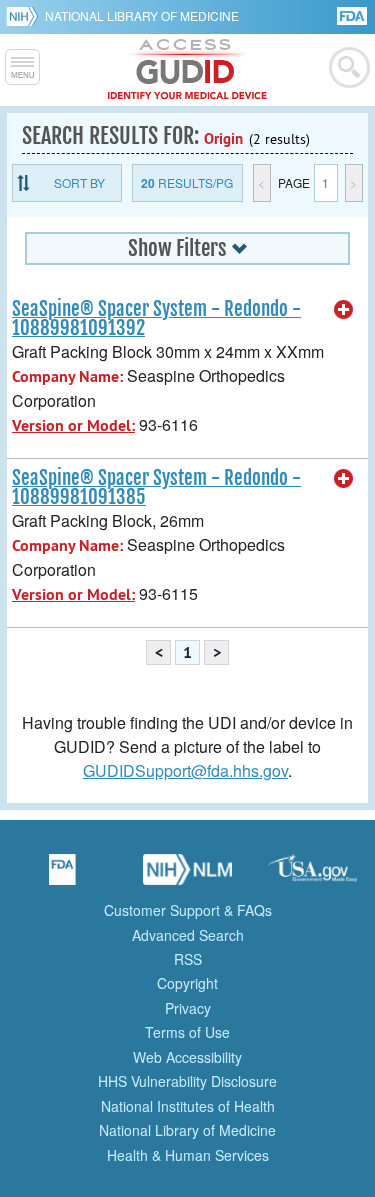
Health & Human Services (188, 1155)
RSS (188, 959)
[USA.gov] (313, 876)
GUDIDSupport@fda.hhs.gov (185, 770)
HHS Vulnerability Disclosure (187, 1081)
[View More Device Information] (344, 310)
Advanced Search (188, 935)
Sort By (79, 182)
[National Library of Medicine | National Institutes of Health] (188, 876)
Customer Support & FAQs (188, 910)
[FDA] (353, 14)
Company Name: (67, 376)
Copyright (187, 983)
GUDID (187, 70)
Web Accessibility (187, 1057)
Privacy (188, 1008)
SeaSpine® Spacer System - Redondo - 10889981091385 (156, 487)
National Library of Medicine (142, 15)
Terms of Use (187, 1032)
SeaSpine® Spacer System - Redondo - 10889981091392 (156, 318)
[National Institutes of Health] (25, 16)
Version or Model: (73, 425)
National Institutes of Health (188, 1106)
